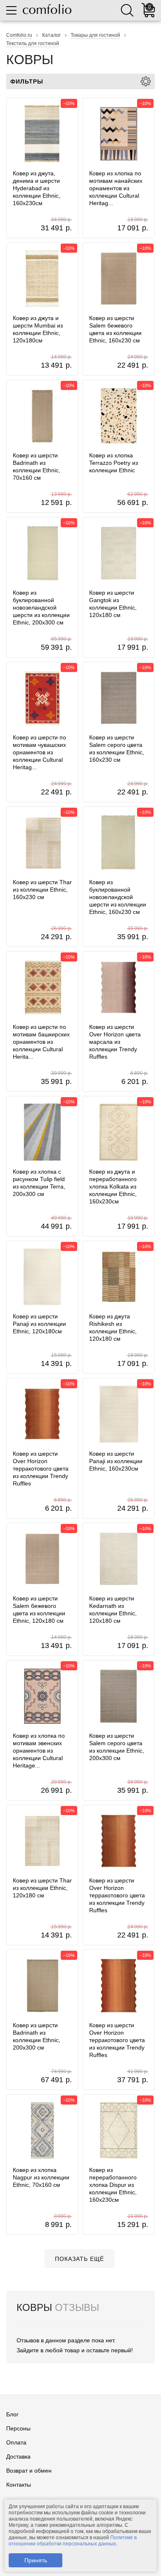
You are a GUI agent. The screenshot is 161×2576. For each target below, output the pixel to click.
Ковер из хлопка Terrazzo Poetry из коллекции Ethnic (114, 463)
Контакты (19, 2485)
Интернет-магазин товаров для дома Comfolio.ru (47, 9)
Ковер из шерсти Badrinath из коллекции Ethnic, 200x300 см (37, 2036)
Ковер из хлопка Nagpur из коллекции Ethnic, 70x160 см (41, 2177)
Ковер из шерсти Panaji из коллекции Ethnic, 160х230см (116, 1461)
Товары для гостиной (95, 35)
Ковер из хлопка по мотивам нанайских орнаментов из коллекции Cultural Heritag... (116, 188)
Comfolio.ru (19, 35)
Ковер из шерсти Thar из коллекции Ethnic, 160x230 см (42, 890)
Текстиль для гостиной (33, 43)
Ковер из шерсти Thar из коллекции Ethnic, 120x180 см (42, 1888)
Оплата (16, 2442)
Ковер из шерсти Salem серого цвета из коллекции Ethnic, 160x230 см (117, 749)
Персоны (18, 2428)
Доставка (18, 2456)
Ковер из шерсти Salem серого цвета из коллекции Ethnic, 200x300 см (117, 1747)
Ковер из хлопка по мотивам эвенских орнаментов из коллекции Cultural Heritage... (39, 1751)
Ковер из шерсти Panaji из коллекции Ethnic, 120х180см (39, 1324)
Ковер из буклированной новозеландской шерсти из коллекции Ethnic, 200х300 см (41, 608)
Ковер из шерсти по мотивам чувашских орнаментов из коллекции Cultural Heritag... (39, 752)
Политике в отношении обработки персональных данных (73, 2541)
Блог (12, 2414)
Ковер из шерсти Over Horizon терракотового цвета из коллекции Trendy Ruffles (41, 1469)
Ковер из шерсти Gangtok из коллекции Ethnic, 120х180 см (113, 604)
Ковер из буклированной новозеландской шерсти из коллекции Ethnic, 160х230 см (118, 897)
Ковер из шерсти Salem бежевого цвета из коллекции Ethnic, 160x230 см (115, 329)
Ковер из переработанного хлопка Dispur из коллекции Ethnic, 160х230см (113, 2185)
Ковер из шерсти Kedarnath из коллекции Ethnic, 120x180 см (113, 1610)
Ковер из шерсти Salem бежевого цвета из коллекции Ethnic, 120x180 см (39, 1610)
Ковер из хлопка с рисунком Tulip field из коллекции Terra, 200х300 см (39, 1183)
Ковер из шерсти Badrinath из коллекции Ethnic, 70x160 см (37, 466)
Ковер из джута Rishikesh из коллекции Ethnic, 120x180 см (113, 1327)
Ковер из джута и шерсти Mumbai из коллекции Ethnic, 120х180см (38, 329)
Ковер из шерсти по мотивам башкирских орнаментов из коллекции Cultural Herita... (41, 1042)
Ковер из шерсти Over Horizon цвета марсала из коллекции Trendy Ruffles (115, 1042)
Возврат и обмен (29, 2471)
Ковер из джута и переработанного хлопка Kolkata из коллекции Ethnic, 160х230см (113, 1186)
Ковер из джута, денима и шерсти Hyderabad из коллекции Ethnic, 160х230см (37, 188)
